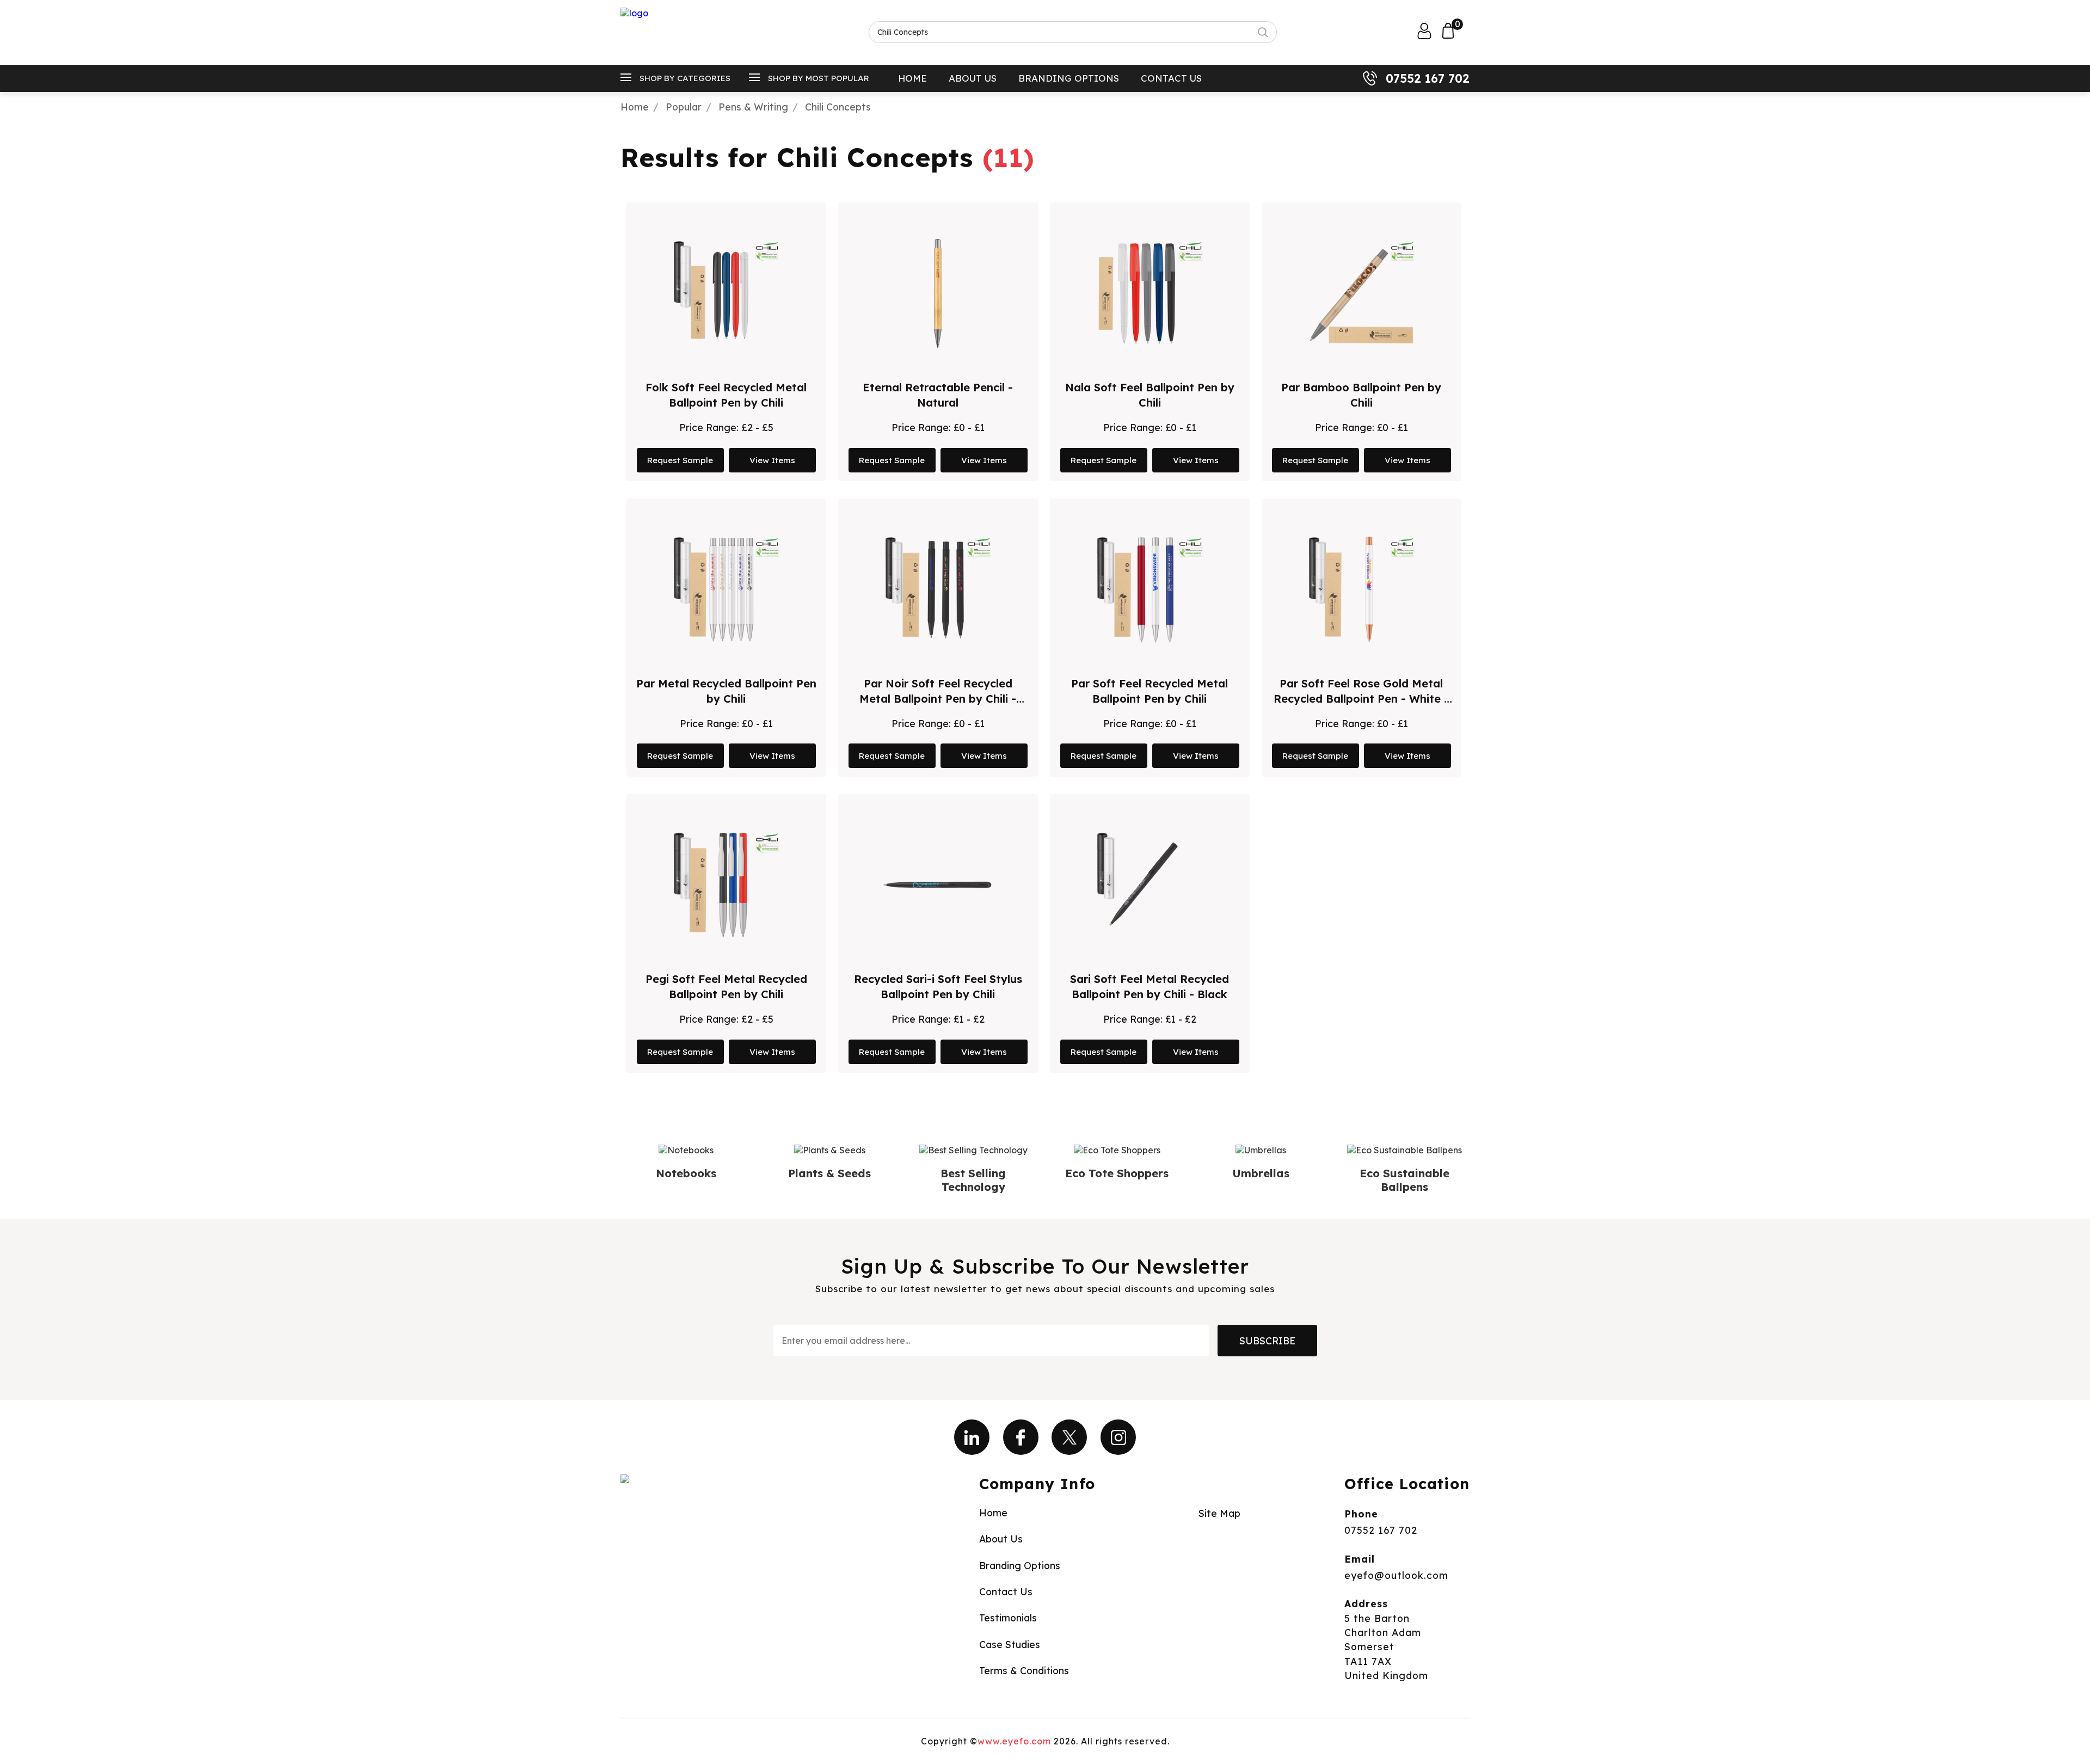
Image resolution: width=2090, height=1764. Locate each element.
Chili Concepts (838, 107)
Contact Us (1171, 78)
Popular (684, 107)
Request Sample (680, 460)
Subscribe (1267, 1341)
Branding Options (1069, 78)
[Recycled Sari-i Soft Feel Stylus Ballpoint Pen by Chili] (938, 885)
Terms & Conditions (1024, 1670)
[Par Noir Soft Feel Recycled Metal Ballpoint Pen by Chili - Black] (938, 589)
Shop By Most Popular (819, 78)
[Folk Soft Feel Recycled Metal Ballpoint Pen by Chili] (726, 293)
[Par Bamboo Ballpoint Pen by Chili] (1361, 293)
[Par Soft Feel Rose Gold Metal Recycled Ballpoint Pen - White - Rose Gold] (1361, 589)
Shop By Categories (685, 78)
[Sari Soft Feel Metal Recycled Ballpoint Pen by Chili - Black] (1149, 885)
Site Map (1219, 1513)
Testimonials (1008, 1618)
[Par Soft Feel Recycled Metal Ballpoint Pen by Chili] (1149, 589)
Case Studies (1010, 1644)
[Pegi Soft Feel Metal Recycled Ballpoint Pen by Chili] (726, 885)
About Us (973, 78)
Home (912, 78)
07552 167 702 (1428, 78)
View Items (772, 460)
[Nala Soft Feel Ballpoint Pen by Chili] (1149, 293)
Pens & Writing (753, 107)
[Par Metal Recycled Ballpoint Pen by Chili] (726, 589)
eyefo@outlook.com (1396, 1575)
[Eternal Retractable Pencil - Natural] (938, 293)
